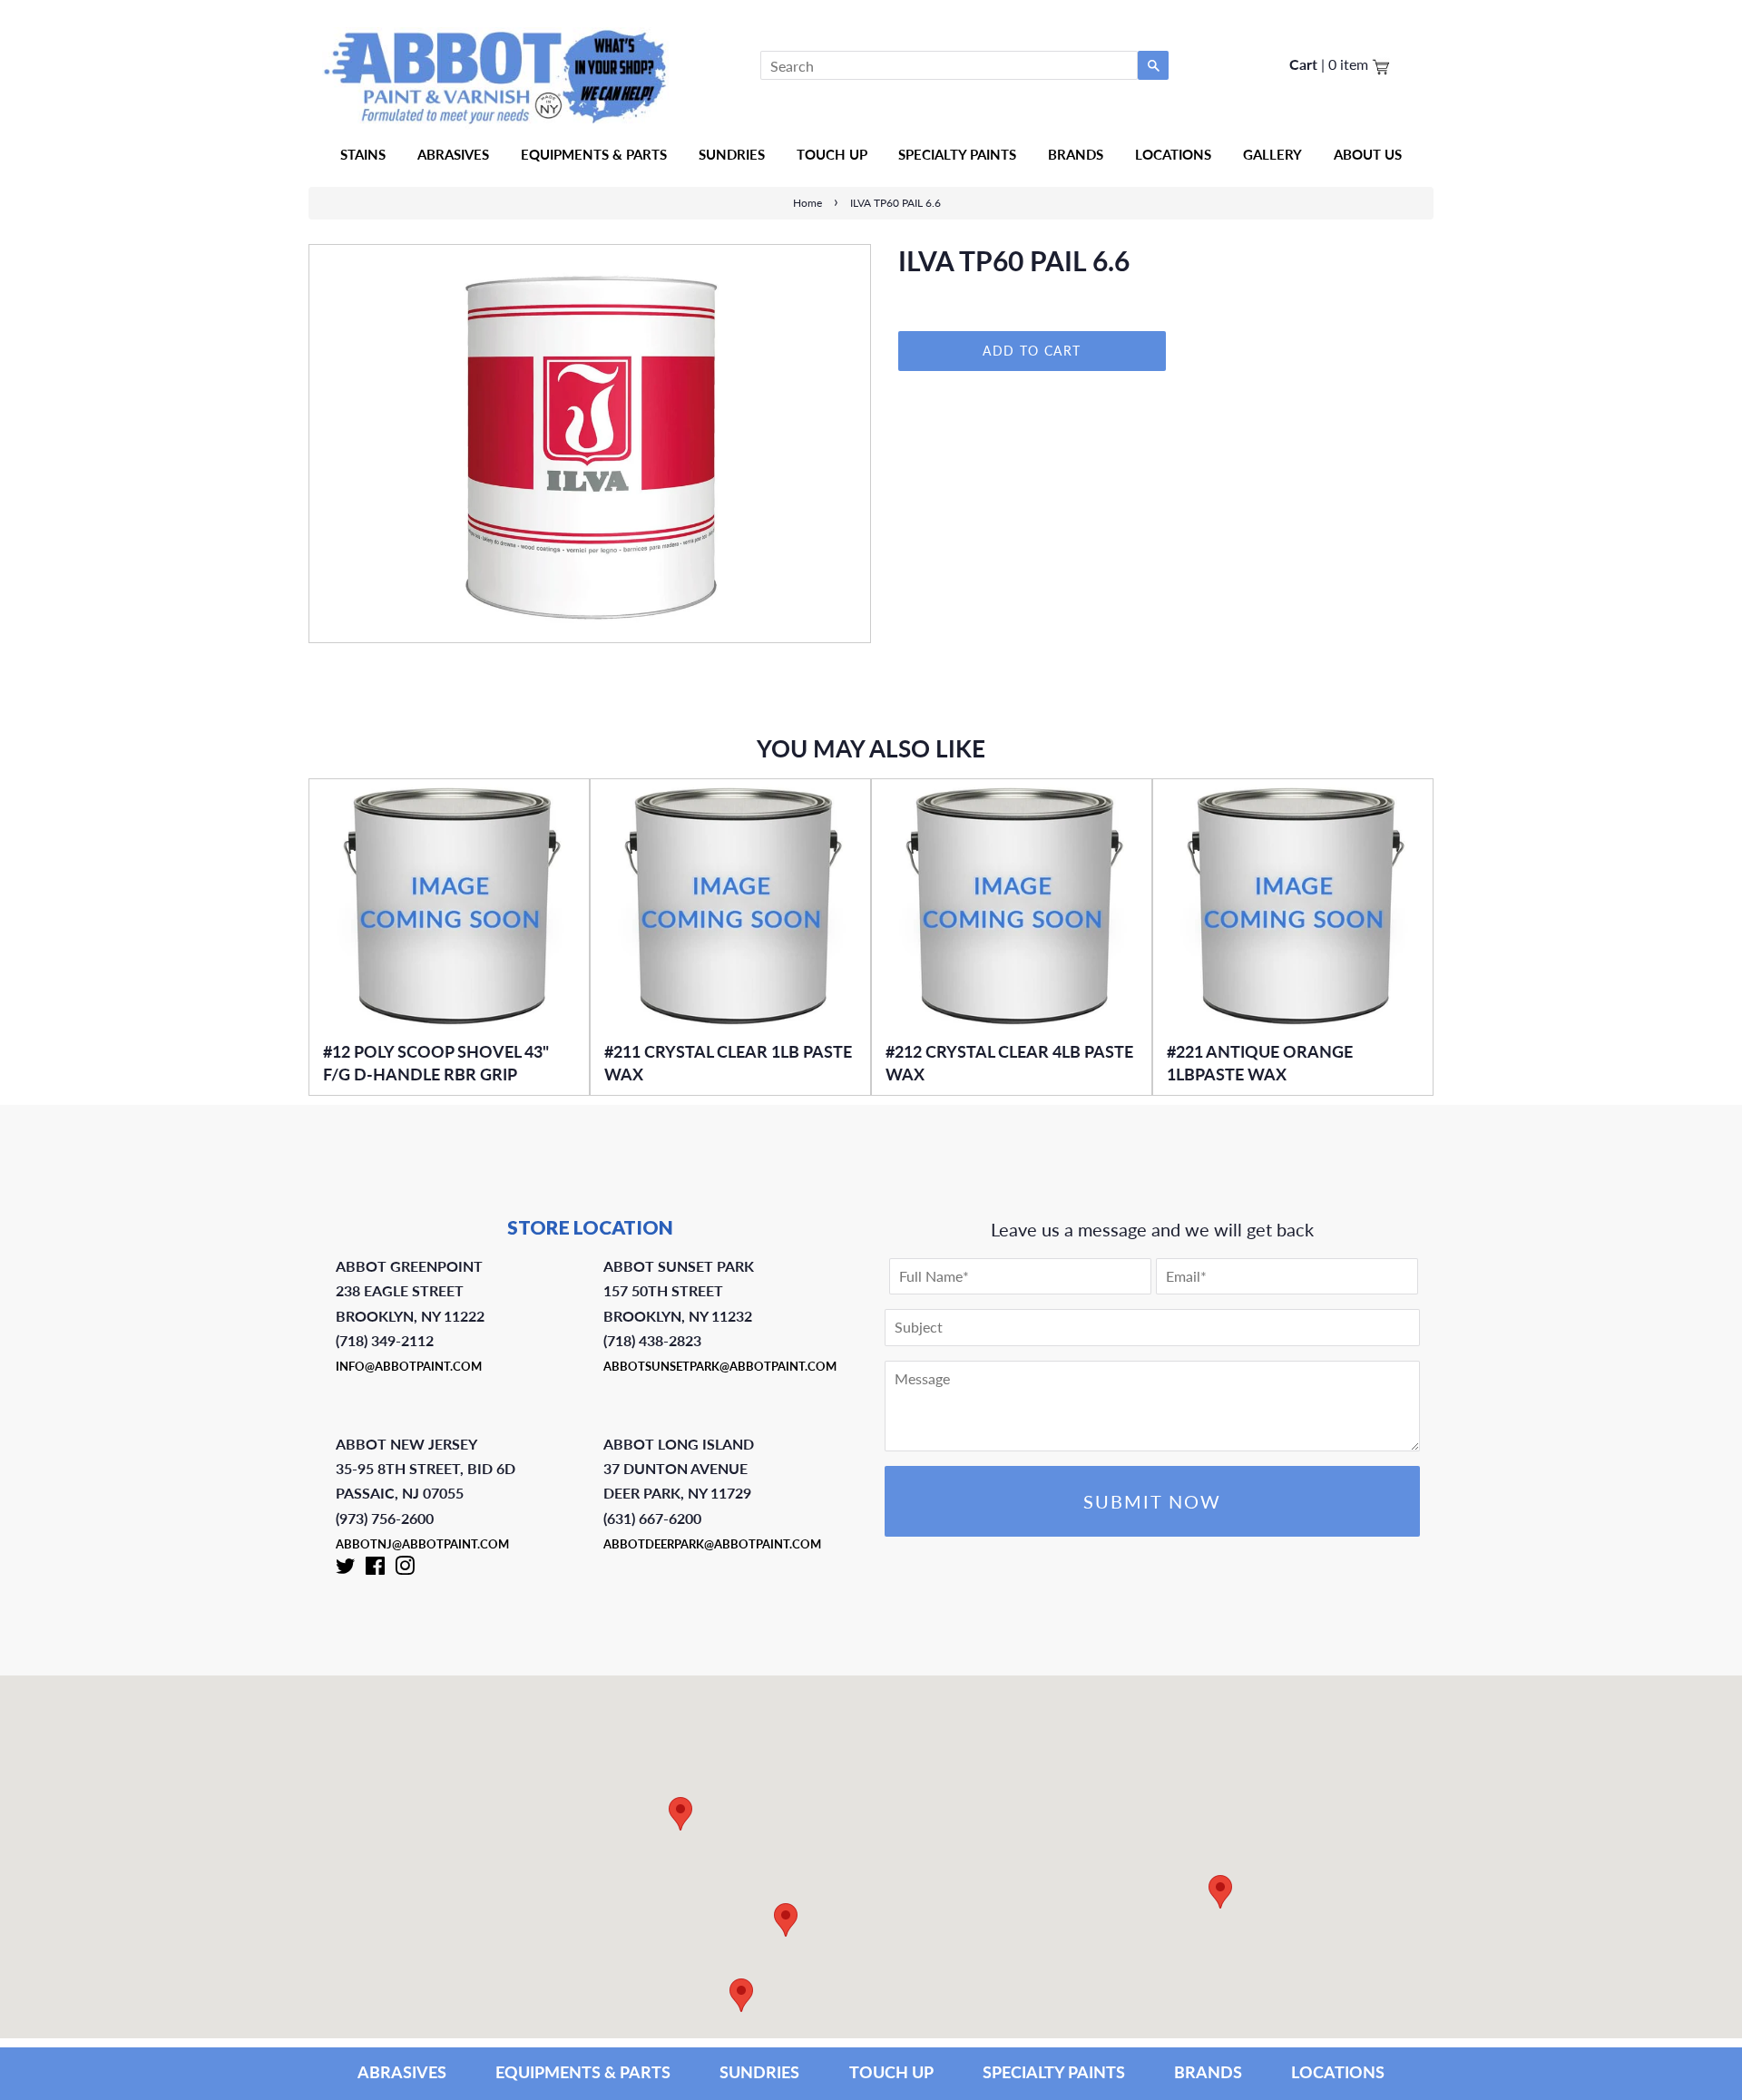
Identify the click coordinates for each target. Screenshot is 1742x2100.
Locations (1173, 154)
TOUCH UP (891, 2072)
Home (807, 203)
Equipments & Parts (594, 154)
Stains (363, 154)
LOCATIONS (1338, 2072)
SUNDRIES (732, 154)
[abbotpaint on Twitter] (346, 1569)
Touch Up (832, 154)
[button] (1220, 1892)
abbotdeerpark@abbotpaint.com (712, 1544)
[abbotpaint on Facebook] (375, 1569)
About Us (1368, 154)
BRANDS (1208, 2072)
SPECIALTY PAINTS (1054, 2072)
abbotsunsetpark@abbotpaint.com (720, 1366)
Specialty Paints (957, 154)
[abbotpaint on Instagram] (405, 1569)
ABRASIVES (402, 2072)
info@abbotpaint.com (409, 1366)
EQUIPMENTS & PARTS (583, 2072)
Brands (1076, 154)
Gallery (1272, 154)
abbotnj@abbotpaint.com (422, 1544)
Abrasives (453, 154)
